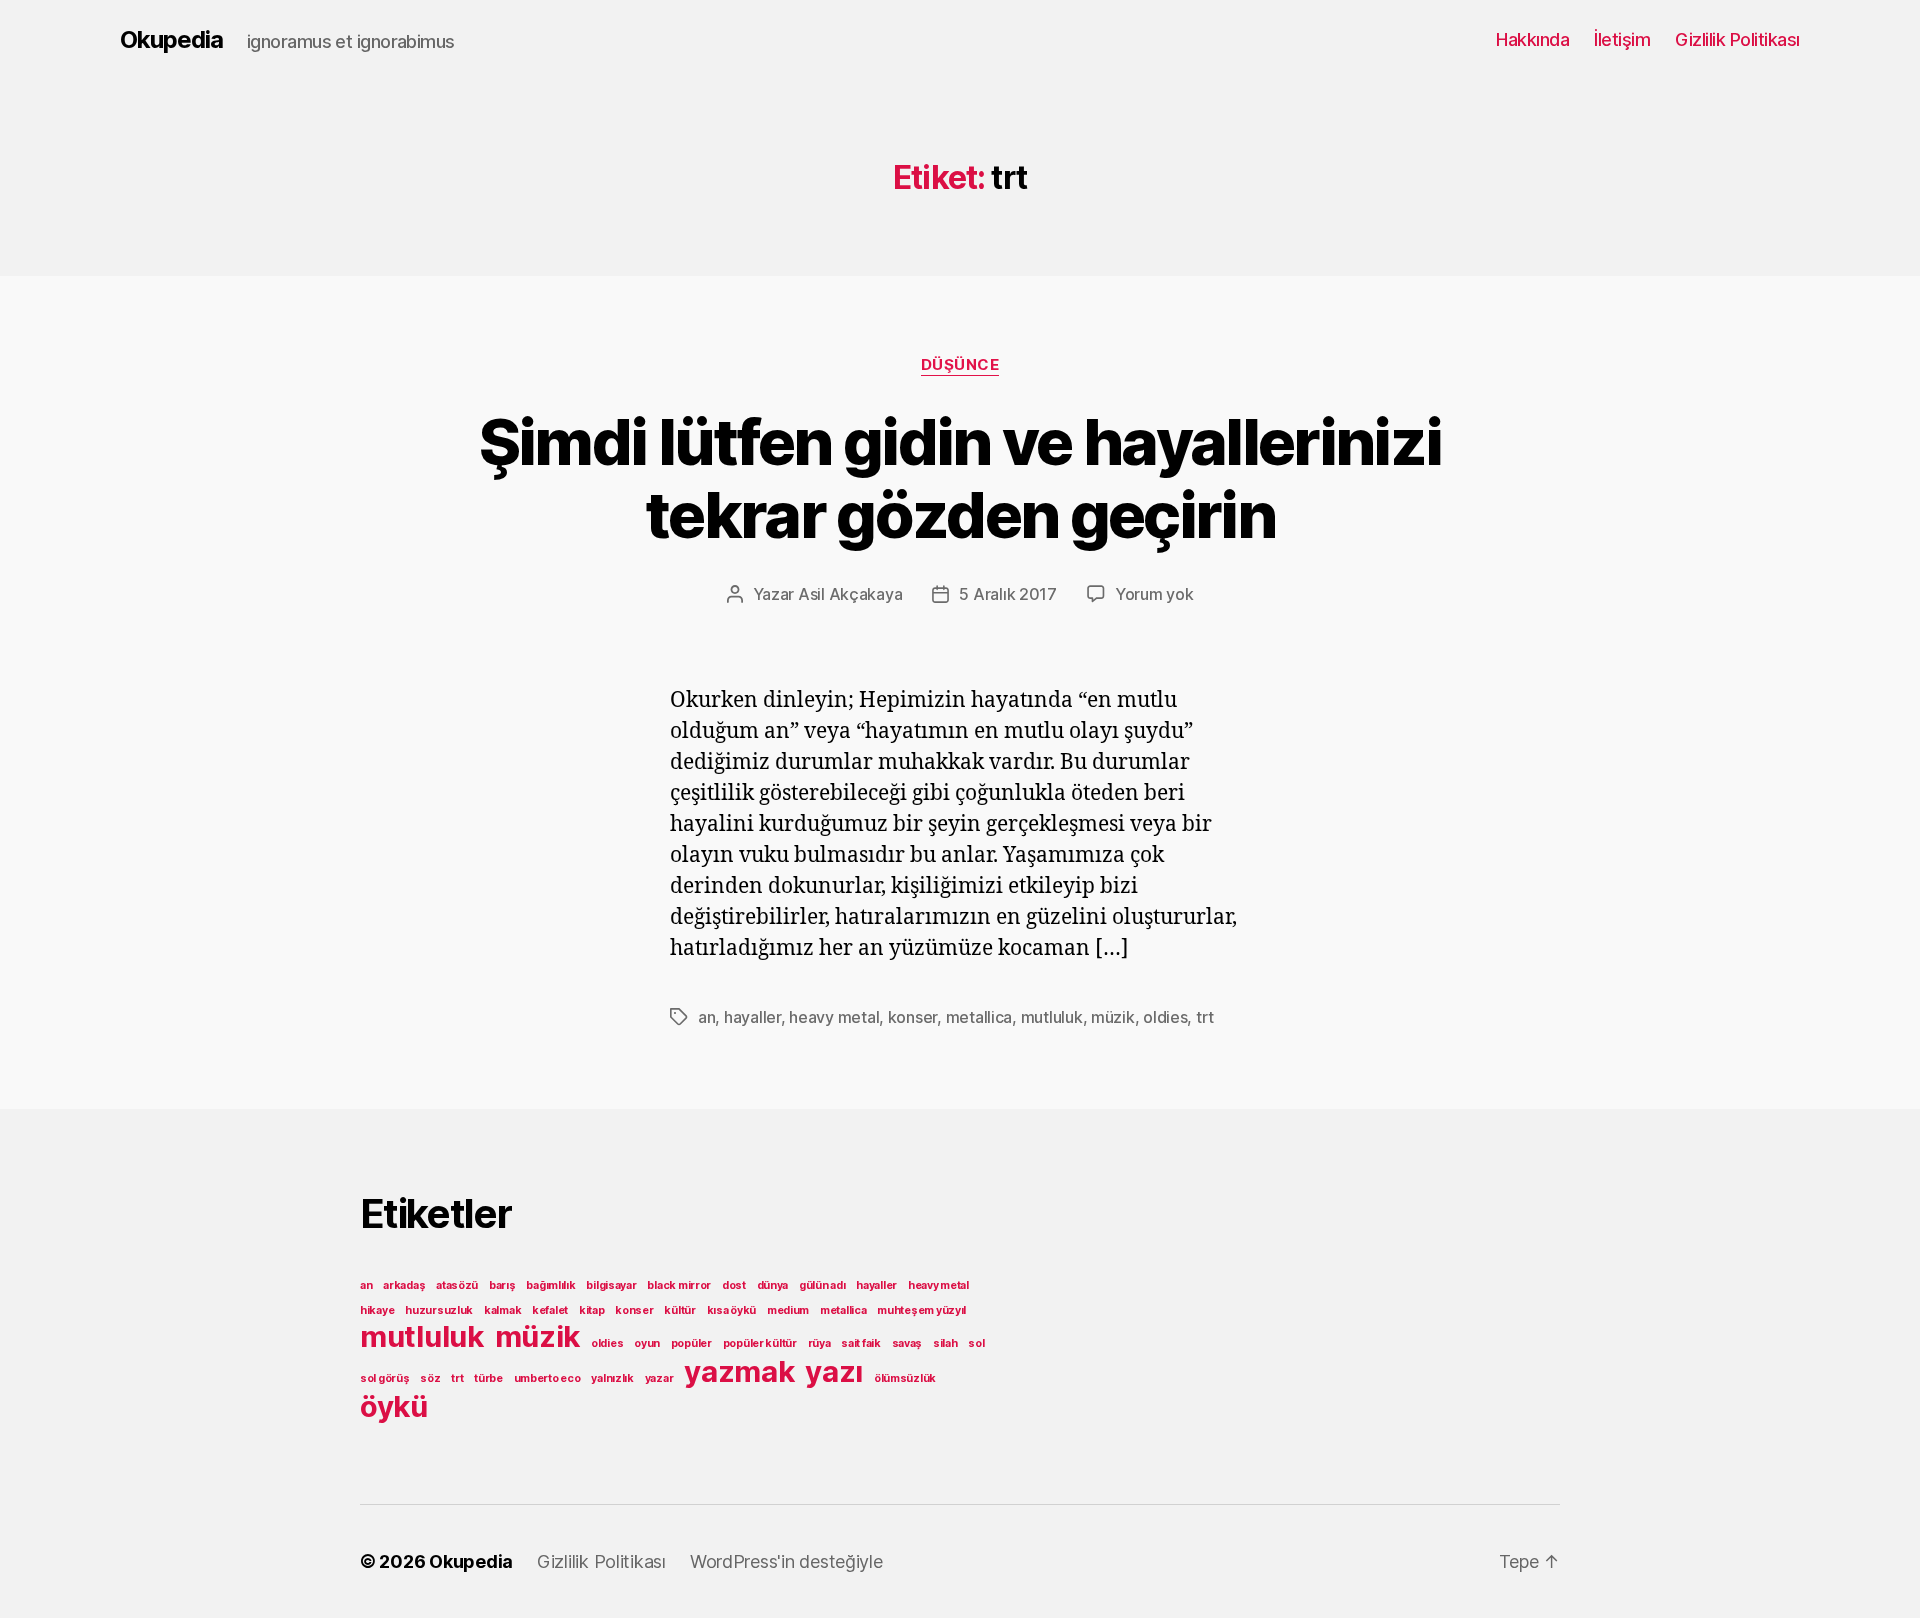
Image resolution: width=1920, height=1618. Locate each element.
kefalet (550, 1310)
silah (945, 1343)
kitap (592, 1310)
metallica (979, 1017)
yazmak (739, 1371)
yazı (834, 1371)
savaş (907, 1343)
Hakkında (1532, 39)
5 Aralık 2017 (1008, 594)
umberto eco (547, 1378)
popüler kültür (760, 1343)
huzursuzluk (439, 1310)
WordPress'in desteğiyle (786, 1561)
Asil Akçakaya (850, 594)
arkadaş (404, 1285)
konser (912, 1017)
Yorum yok (1154, 594)
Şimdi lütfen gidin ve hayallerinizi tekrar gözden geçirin (960, 478)
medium (788, 1310)
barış (502, 1285)
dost (734, 1285)
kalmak (502, 1310)
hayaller (752, 1017)
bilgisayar (611, 1285)
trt (1205, 1017)
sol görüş (385, 1378)
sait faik (861, 1343)
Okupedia (171, 40)
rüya (819, 1343)
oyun (647, 1343)
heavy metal (834, 1017)
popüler (691, 1343)
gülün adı (822, 1285)
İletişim (1622, 39)
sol (976, 1343)
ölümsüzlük (905, 1378)
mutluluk (1052, 1017)
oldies (1165, 1017)
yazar (659, 1378)
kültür (679, 1310)
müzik (1113, 1017)
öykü (394, 1406)
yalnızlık (612, 1378)
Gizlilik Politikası (1737, 39)
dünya (773, 1285)
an (706, 1017)
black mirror (679, 1285)
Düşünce (960, 365)
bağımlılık (550, 1285)
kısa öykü (732, 1310)
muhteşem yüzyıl (921, 1310)
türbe (488, 1378)
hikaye (377, 1310)
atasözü (457, 1285)
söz (430, 1378)
